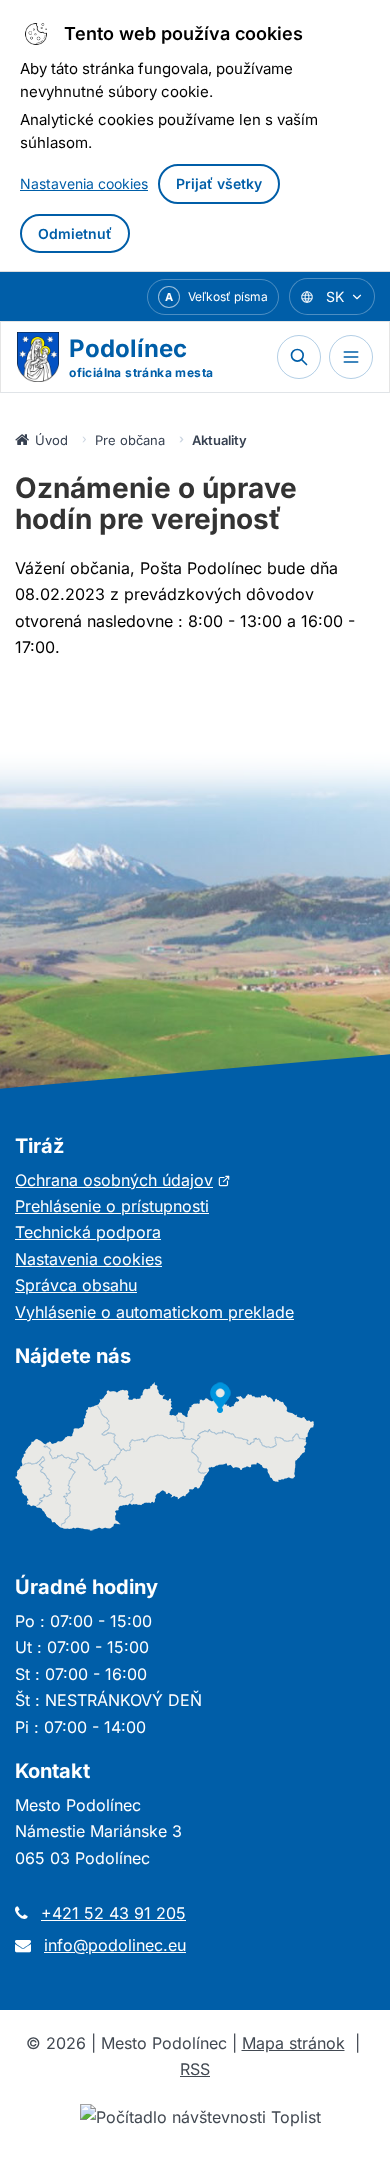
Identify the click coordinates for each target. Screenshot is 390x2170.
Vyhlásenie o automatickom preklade (154, 1312)
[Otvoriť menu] (351, 357)
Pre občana (130, 440)
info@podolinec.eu (115, 1945)
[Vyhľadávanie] (299, 357)
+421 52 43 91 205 (113, 1913)
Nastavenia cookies (84, 183)
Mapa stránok (293, 2043)
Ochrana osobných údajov (123, 1180)
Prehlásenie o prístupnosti (112, 1206)
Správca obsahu (76, 1285)
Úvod (51, 440)
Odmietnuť (75, 233)
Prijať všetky (219, 183)
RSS (195, 2069)
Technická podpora (88, 1232)
